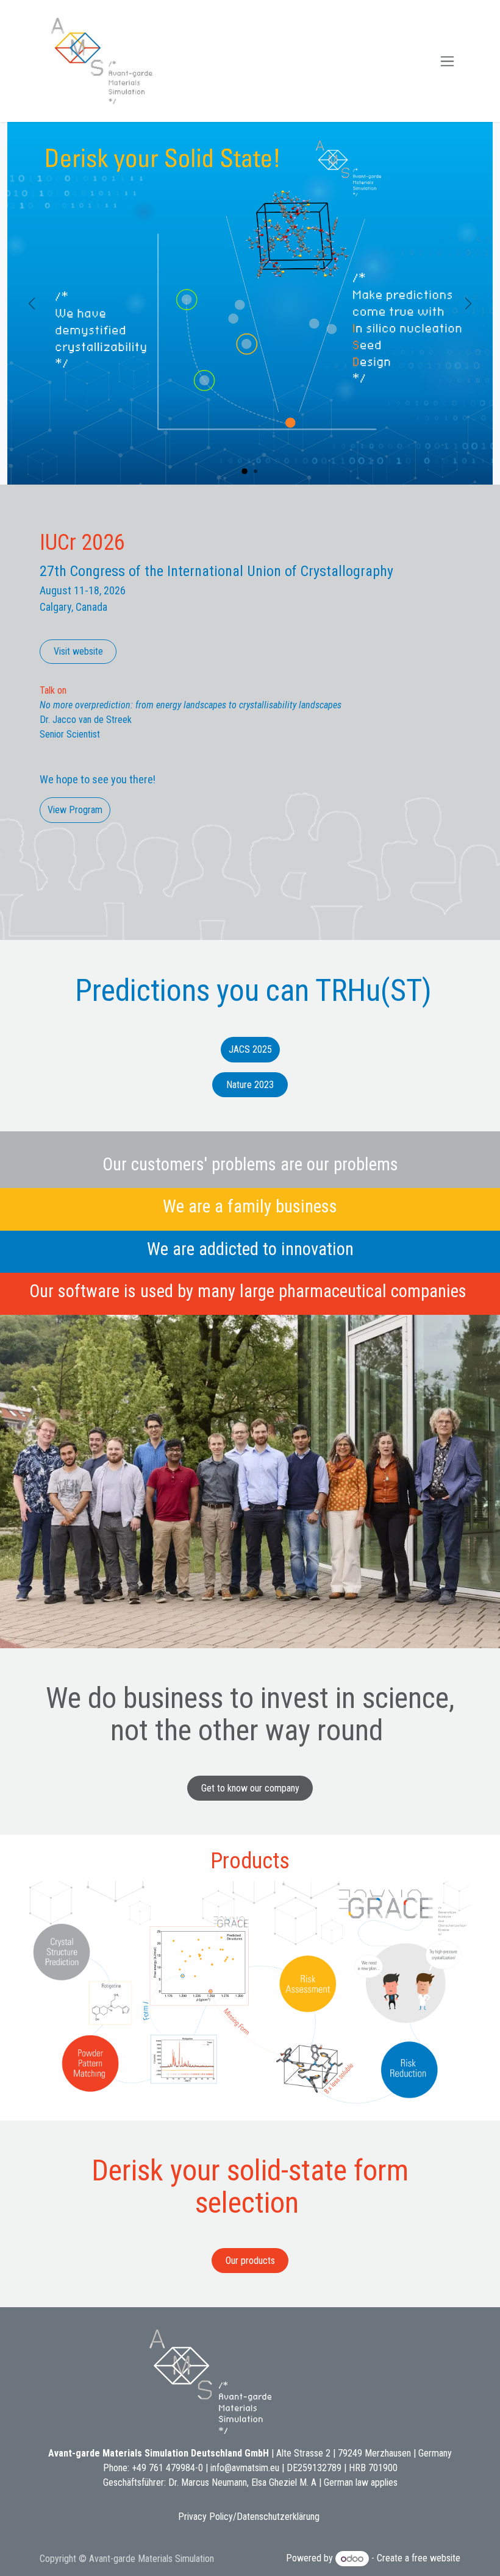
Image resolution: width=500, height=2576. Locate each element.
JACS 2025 (250, 1049)
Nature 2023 (250, 1085)
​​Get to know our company (250, 1788)
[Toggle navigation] (447, 61)
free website (436, 2559)
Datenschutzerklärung (278, 2517)
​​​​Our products (250, 2261)
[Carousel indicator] (245, 471)
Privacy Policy (205, 2517)
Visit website (78, 651)
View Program (75, 810)
